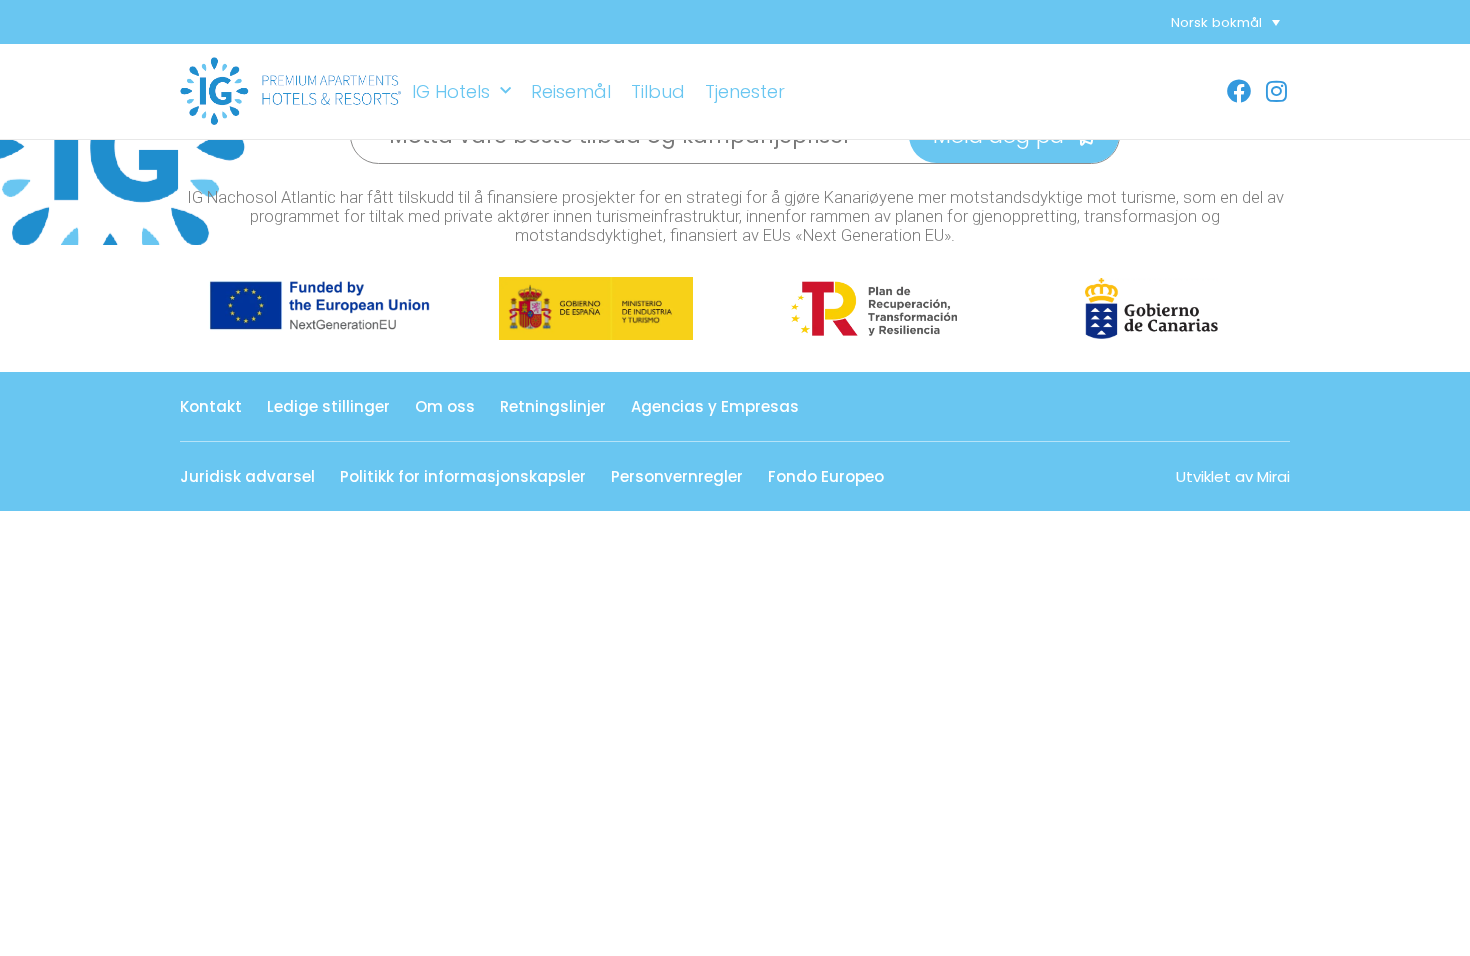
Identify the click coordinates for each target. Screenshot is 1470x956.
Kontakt (211, 406)
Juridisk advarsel (247, 476)
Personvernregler (677, 476)
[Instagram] (1277, 91)
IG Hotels (451, 91)
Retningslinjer (553, 406)
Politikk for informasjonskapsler (463, 476)
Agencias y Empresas (715, 406)
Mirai (1273, 476)
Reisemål (571, 91)
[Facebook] (1239, 91)
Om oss (445, 406)
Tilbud (658, 91)
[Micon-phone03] (1211, 91)
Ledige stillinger (328, 406)
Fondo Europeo (826, 476)
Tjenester (745, 91)
